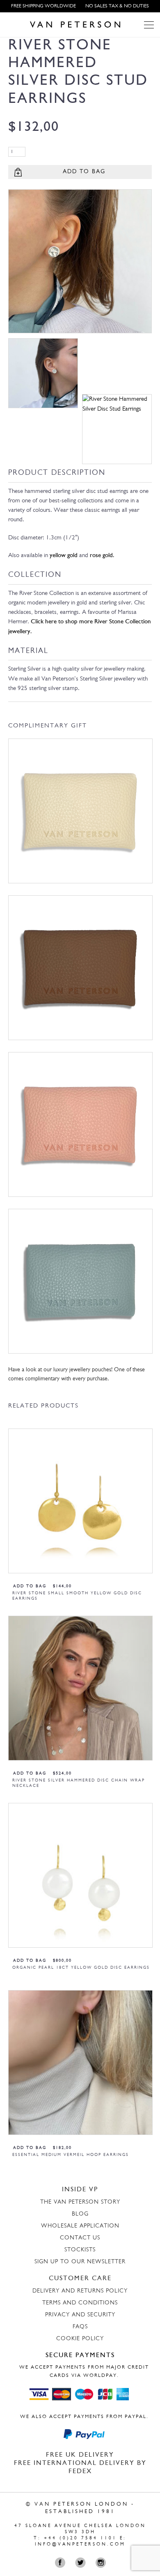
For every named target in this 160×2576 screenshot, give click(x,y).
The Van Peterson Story (80, 2202)
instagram (102, 2563)
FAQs (80, 2327)
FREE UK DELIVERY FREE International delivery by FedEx (80, 2463)
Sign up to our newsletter (80, 2262)
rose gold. (102, 556)
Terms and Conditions (80, 2303)
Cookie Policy (80, 2339)
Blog (80, 2214)
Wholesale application (80, 2226)
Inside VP (80, 2190)
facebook (62, 2563)
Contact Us (80, 2238)
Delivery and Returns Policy (80, 2291)
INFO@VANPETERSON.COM (80, 2545)
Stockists (80, 2250)
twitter (82, 2563)
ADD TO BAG (84, 172)
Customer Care (80, 2279)
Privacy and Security (80, 2315)
